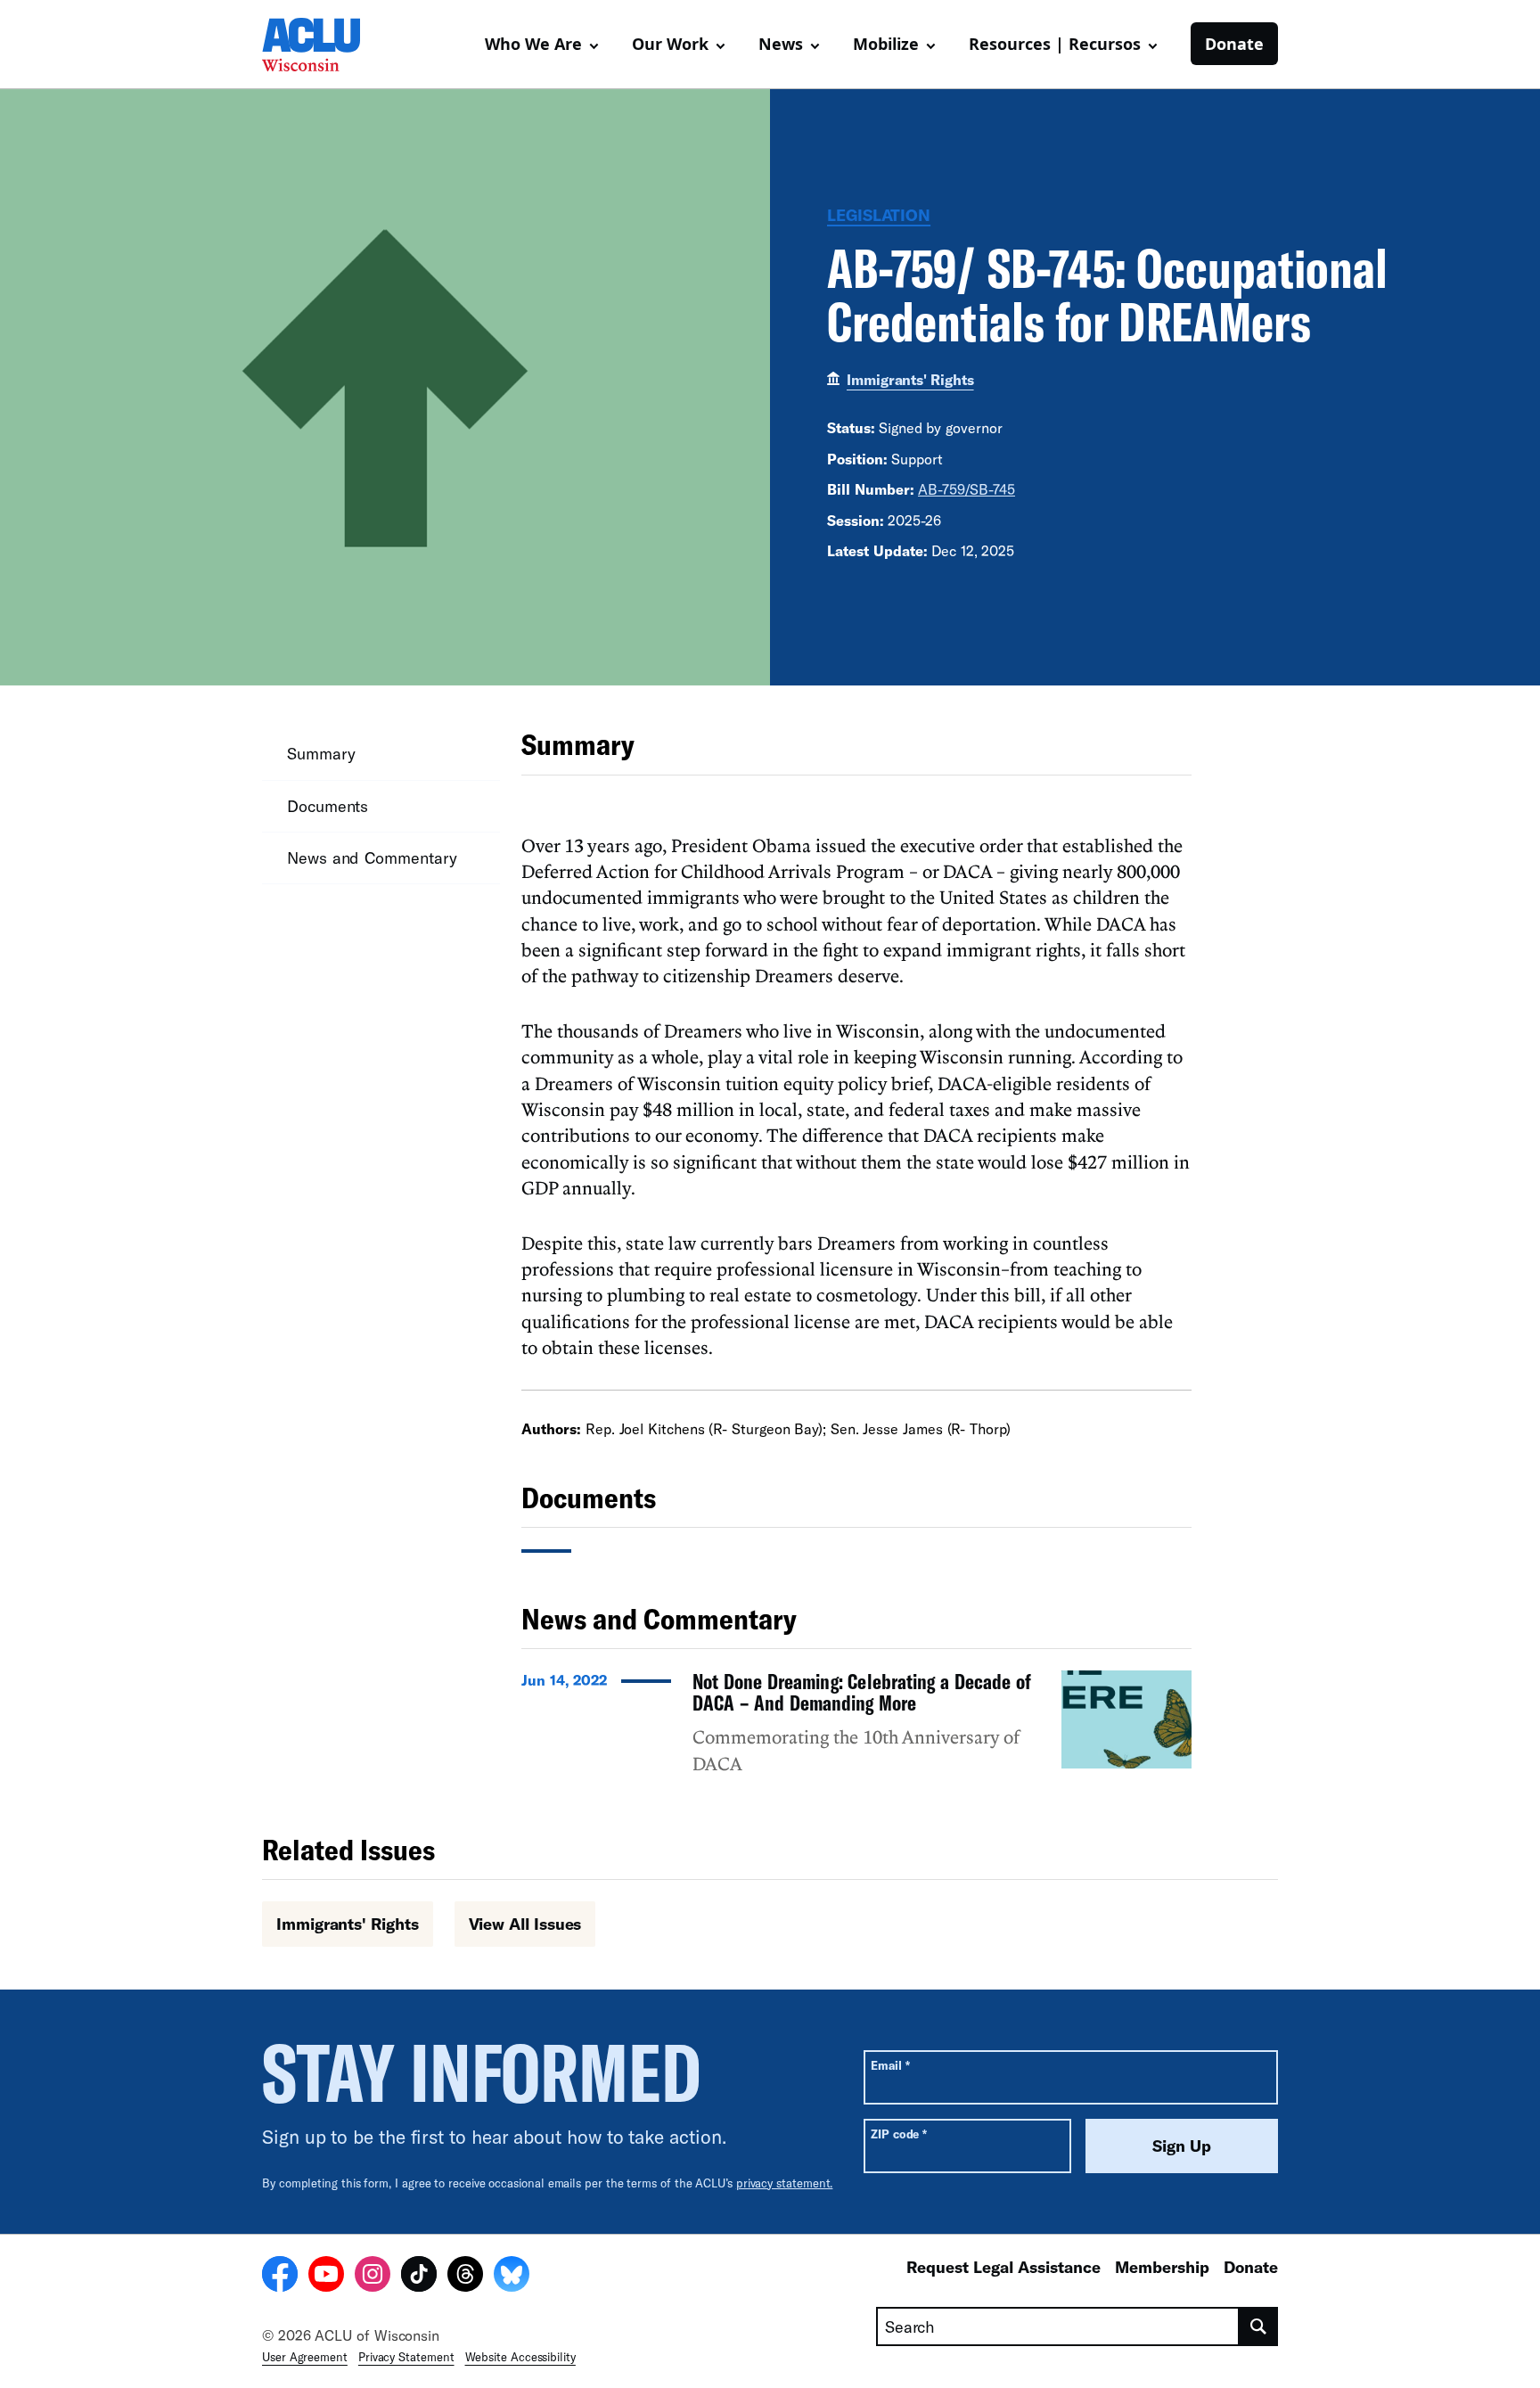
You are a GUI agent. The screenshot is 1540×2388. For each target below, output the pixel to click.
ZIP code (899, 2134)
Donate (1234, 44)
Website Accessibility (520, 2357)
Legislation (879, 215)
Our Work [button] (670, 44)
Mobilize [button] (886, 44)
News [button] (781, 44)
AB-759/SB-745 (967, 489)
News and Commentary (372, 858)
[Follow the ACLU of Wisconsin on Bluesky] (512, 2277)
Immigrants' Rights (910, 379)
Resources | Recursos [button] (1055, 44)
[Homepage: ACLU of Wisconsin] (324, 45)
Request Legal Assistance (1003, 2267)
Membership (1162, 2267)
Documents (328, 806)
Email (890, 2065)
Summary (321, 753)
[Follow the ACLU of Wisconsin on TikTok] (419, 2277)
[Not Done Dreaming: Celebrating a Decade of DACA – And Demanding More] (856, 1731)
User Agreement (305, 2357)
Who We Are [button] (533, 44)
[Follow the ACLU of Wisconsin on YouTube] (326, 2277)
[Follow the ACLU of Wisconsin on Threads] (465, 2277)
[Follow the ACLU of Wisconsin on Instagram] (373, 2277)
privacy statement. (785, 2183)
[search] (1259, 2326)
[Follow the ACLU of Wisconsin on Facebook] (280, 2277)
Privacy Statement (406, 2357)
